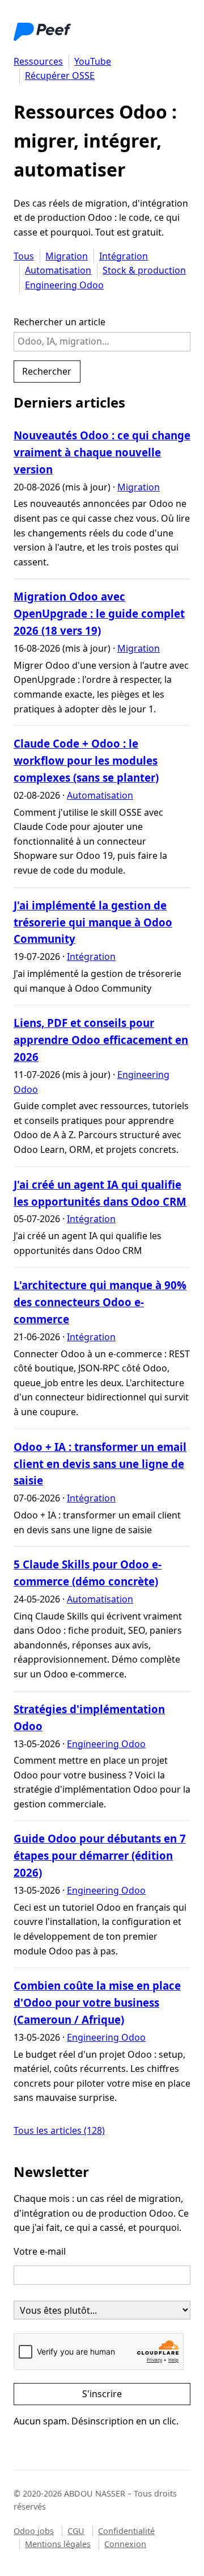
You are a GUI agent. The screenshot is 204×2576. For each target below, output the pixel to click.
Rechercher (47, 371)
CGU (76, 2531)
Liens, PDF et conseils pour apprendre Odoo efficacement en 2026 (101, 1040)
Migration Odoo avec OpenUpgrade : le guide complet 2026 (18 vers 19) (99, 613)
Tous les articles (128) (59, 2130)
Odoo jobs (34, 2531)
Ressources (38, 61)
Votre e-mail (40, 2251)
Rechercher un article (59, 322)
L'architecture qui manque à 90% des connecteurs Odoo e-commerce (100, 1302)
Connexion (125, 2544)
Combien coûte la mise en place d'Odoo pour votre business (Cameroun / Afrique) (97, 2002)
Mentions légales (58, 2544)
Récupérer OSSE (60, 75)
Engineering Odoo (64, 285)
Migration (67, 256)
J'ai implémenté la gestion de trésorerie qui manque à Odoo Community (93, 922)
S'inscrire (102, 2394)
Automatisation (58, 270)
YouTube (93, 61)
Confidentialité (126, 2531)
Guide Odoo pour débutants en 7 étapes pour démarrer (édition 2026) (100, 1855)
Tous (24, 256)
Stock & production (144, 270)
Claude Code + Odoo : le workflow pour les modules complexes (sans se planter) (86, 760)
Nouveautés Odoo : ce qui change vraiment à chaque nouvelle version (102, 452)
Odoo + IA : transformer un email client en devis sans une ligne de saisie (100, 1464)
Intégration (124, 256)
